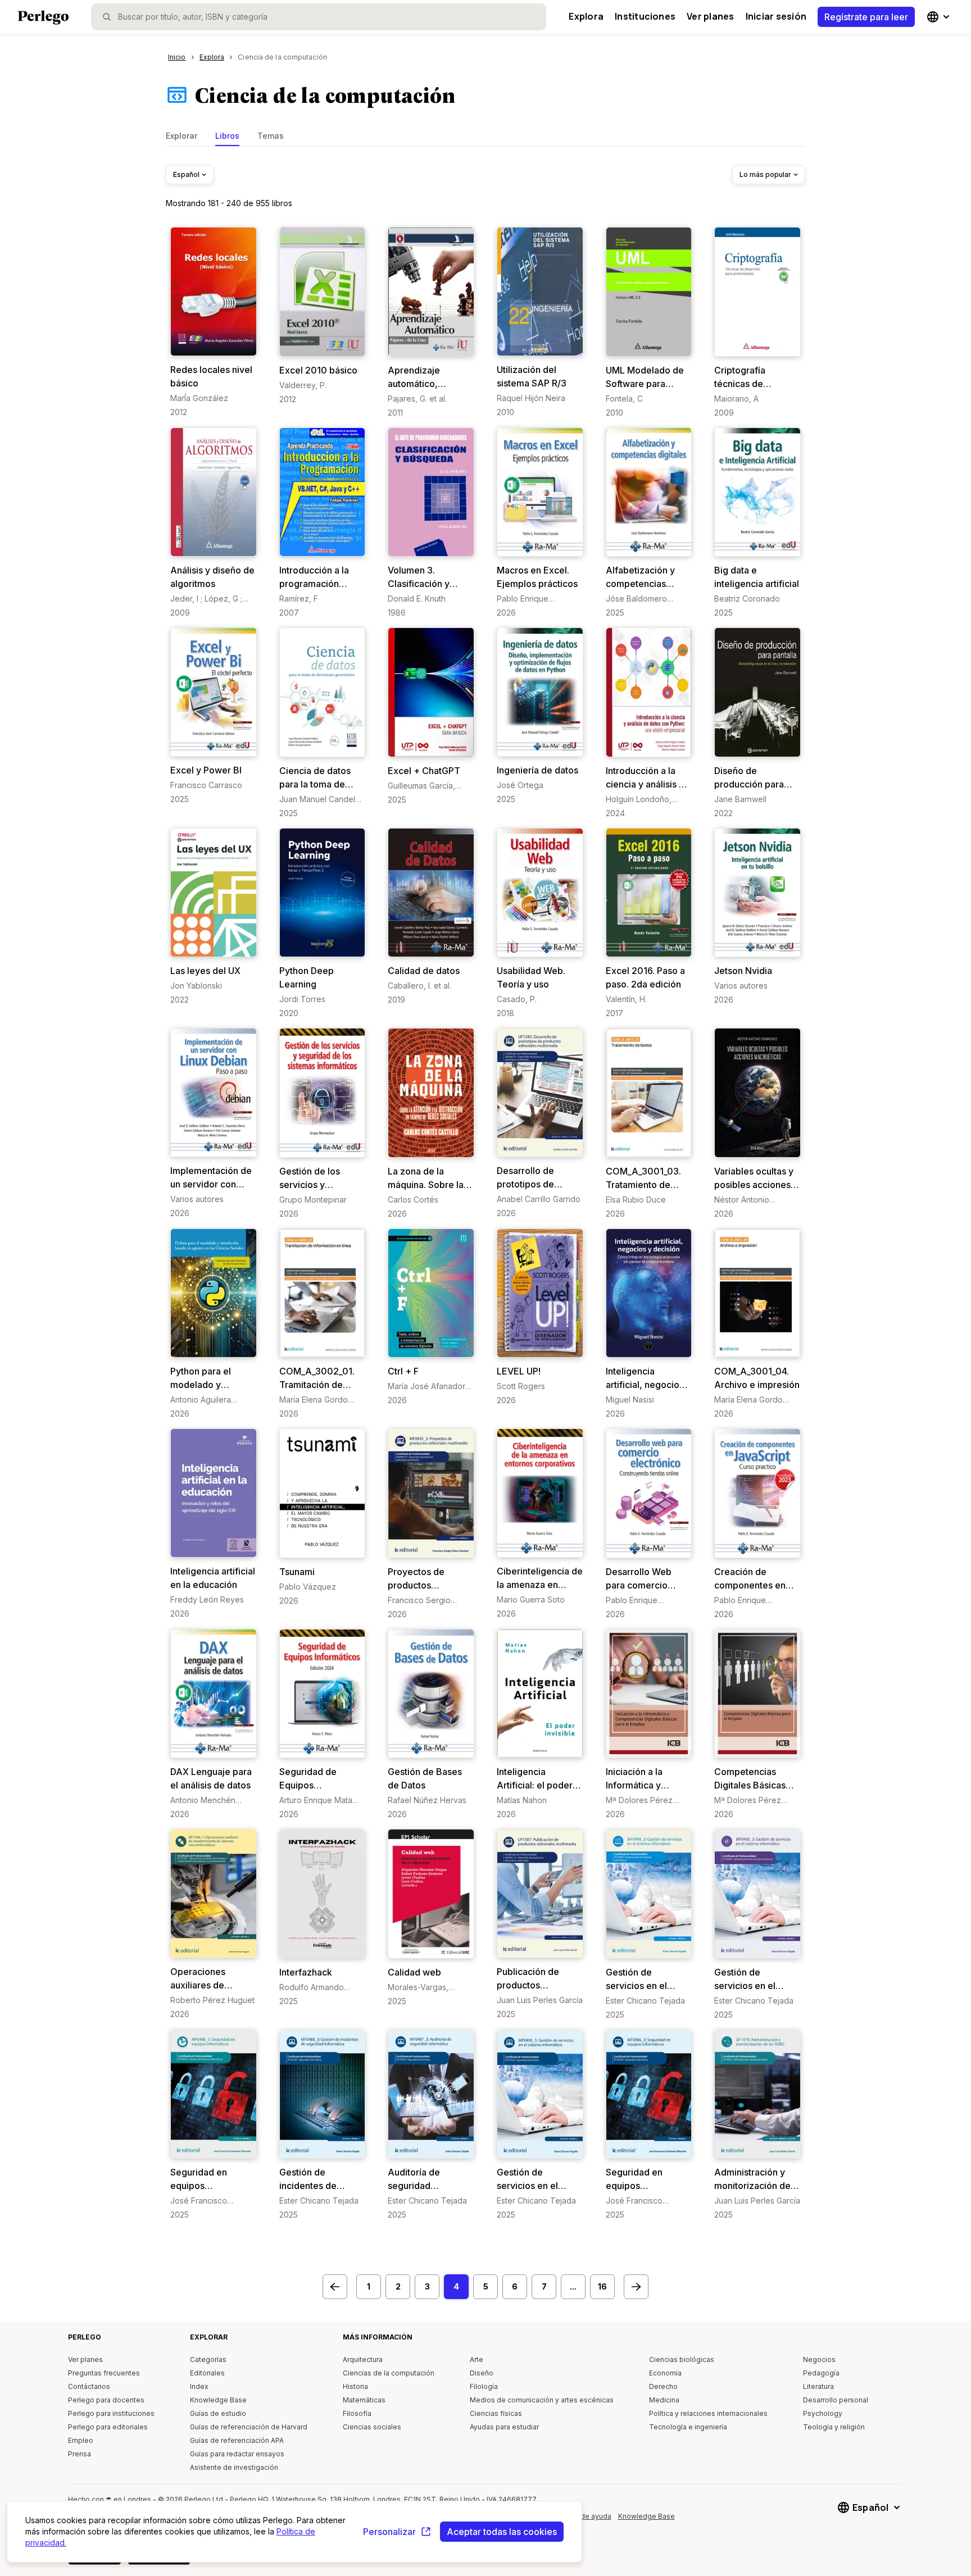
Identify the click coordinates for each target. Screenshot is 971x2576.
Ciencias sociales (372, 2427)
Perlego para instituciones (111, 2413)
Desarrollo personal (836, 2400)
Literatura (818, 2386)
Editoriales (207, 2373)
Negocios (819, 2359)
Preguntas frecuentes (104, 2373)
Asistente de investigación (234, 2467)
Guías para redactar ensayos (237, 2454)
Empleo (81, 2440)
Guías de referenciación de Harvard (249, 2427)
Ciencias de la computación (389, 2373)
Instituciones (645, 16)
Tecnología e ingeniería (688, 2427)
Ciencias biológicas (682, 2359)
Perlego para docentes (106, 2400)
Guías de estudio (218, 2413)
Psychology (823, 2413)
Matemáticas (364, 2400)
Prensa (80, 2454)
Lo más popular (765, 174)
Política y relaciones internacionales (708, 2413)
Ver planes (710, 16)
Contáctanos (89, 2386)
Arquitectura (363, 2359)
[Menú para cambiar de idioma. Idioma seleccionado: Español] (940, 17)
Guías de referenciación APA (237, 2440)
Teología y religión (834, 2427)
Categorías (208, 2359)
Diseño (482, 2373)
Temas (271, 136)
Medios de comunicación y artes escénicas (542, 2400)
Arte (477, 2359)
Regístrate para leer (866, 17)
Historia (355, 2386)
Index (199, 2386)
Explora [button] (586, 16)
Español (186, 174)
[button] (335, 2287)
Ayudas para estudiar (504, 2427)
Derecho (663, 2386)
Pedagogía (821, 2373)
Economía (665, 2373)
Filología (484, 2386)
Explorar (182, 136)
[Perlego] (43, 19)
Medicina (664, 2400)
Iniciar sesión (776, 16)
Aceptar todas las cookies (502, 2532)
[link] (214, 322)
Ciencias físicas (496, 2413)
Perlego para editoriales (108, 2427)
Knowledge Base (218, 2400)
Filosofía (357, 2413)
